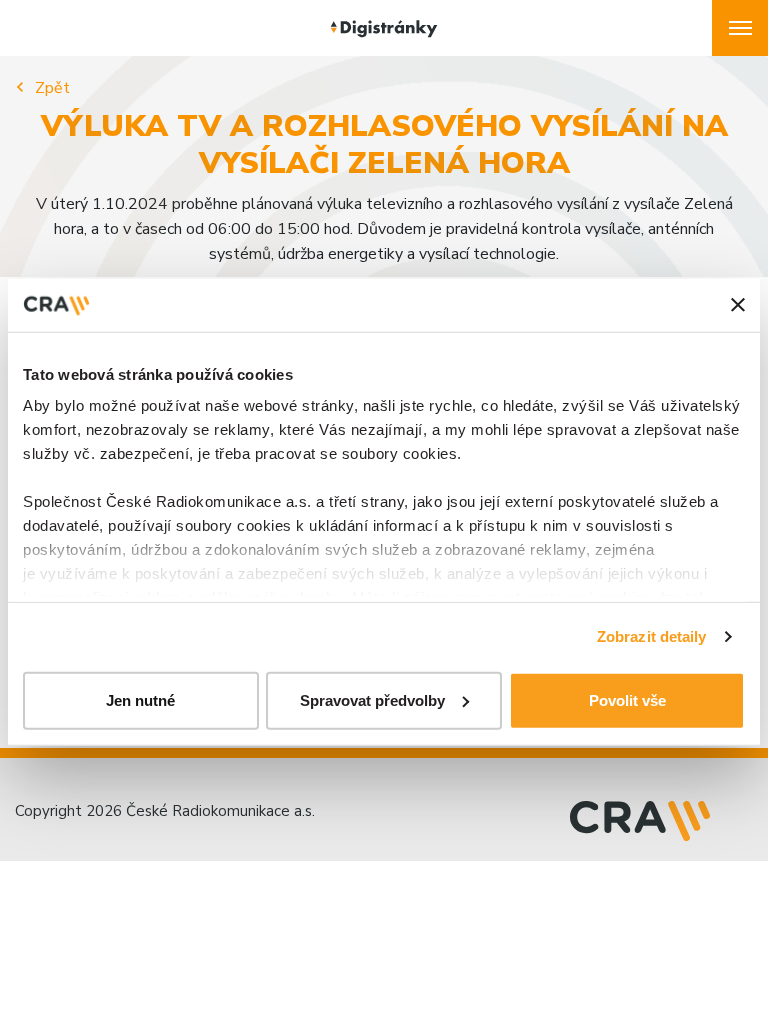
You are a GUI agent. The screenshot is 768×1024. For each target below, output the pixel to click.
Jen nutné (140, 699)
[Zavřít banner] (738, 305)
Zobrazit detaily (652, 636)
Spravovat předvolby (372, 699)
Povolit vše (627, 699)
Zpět (52, 88)
